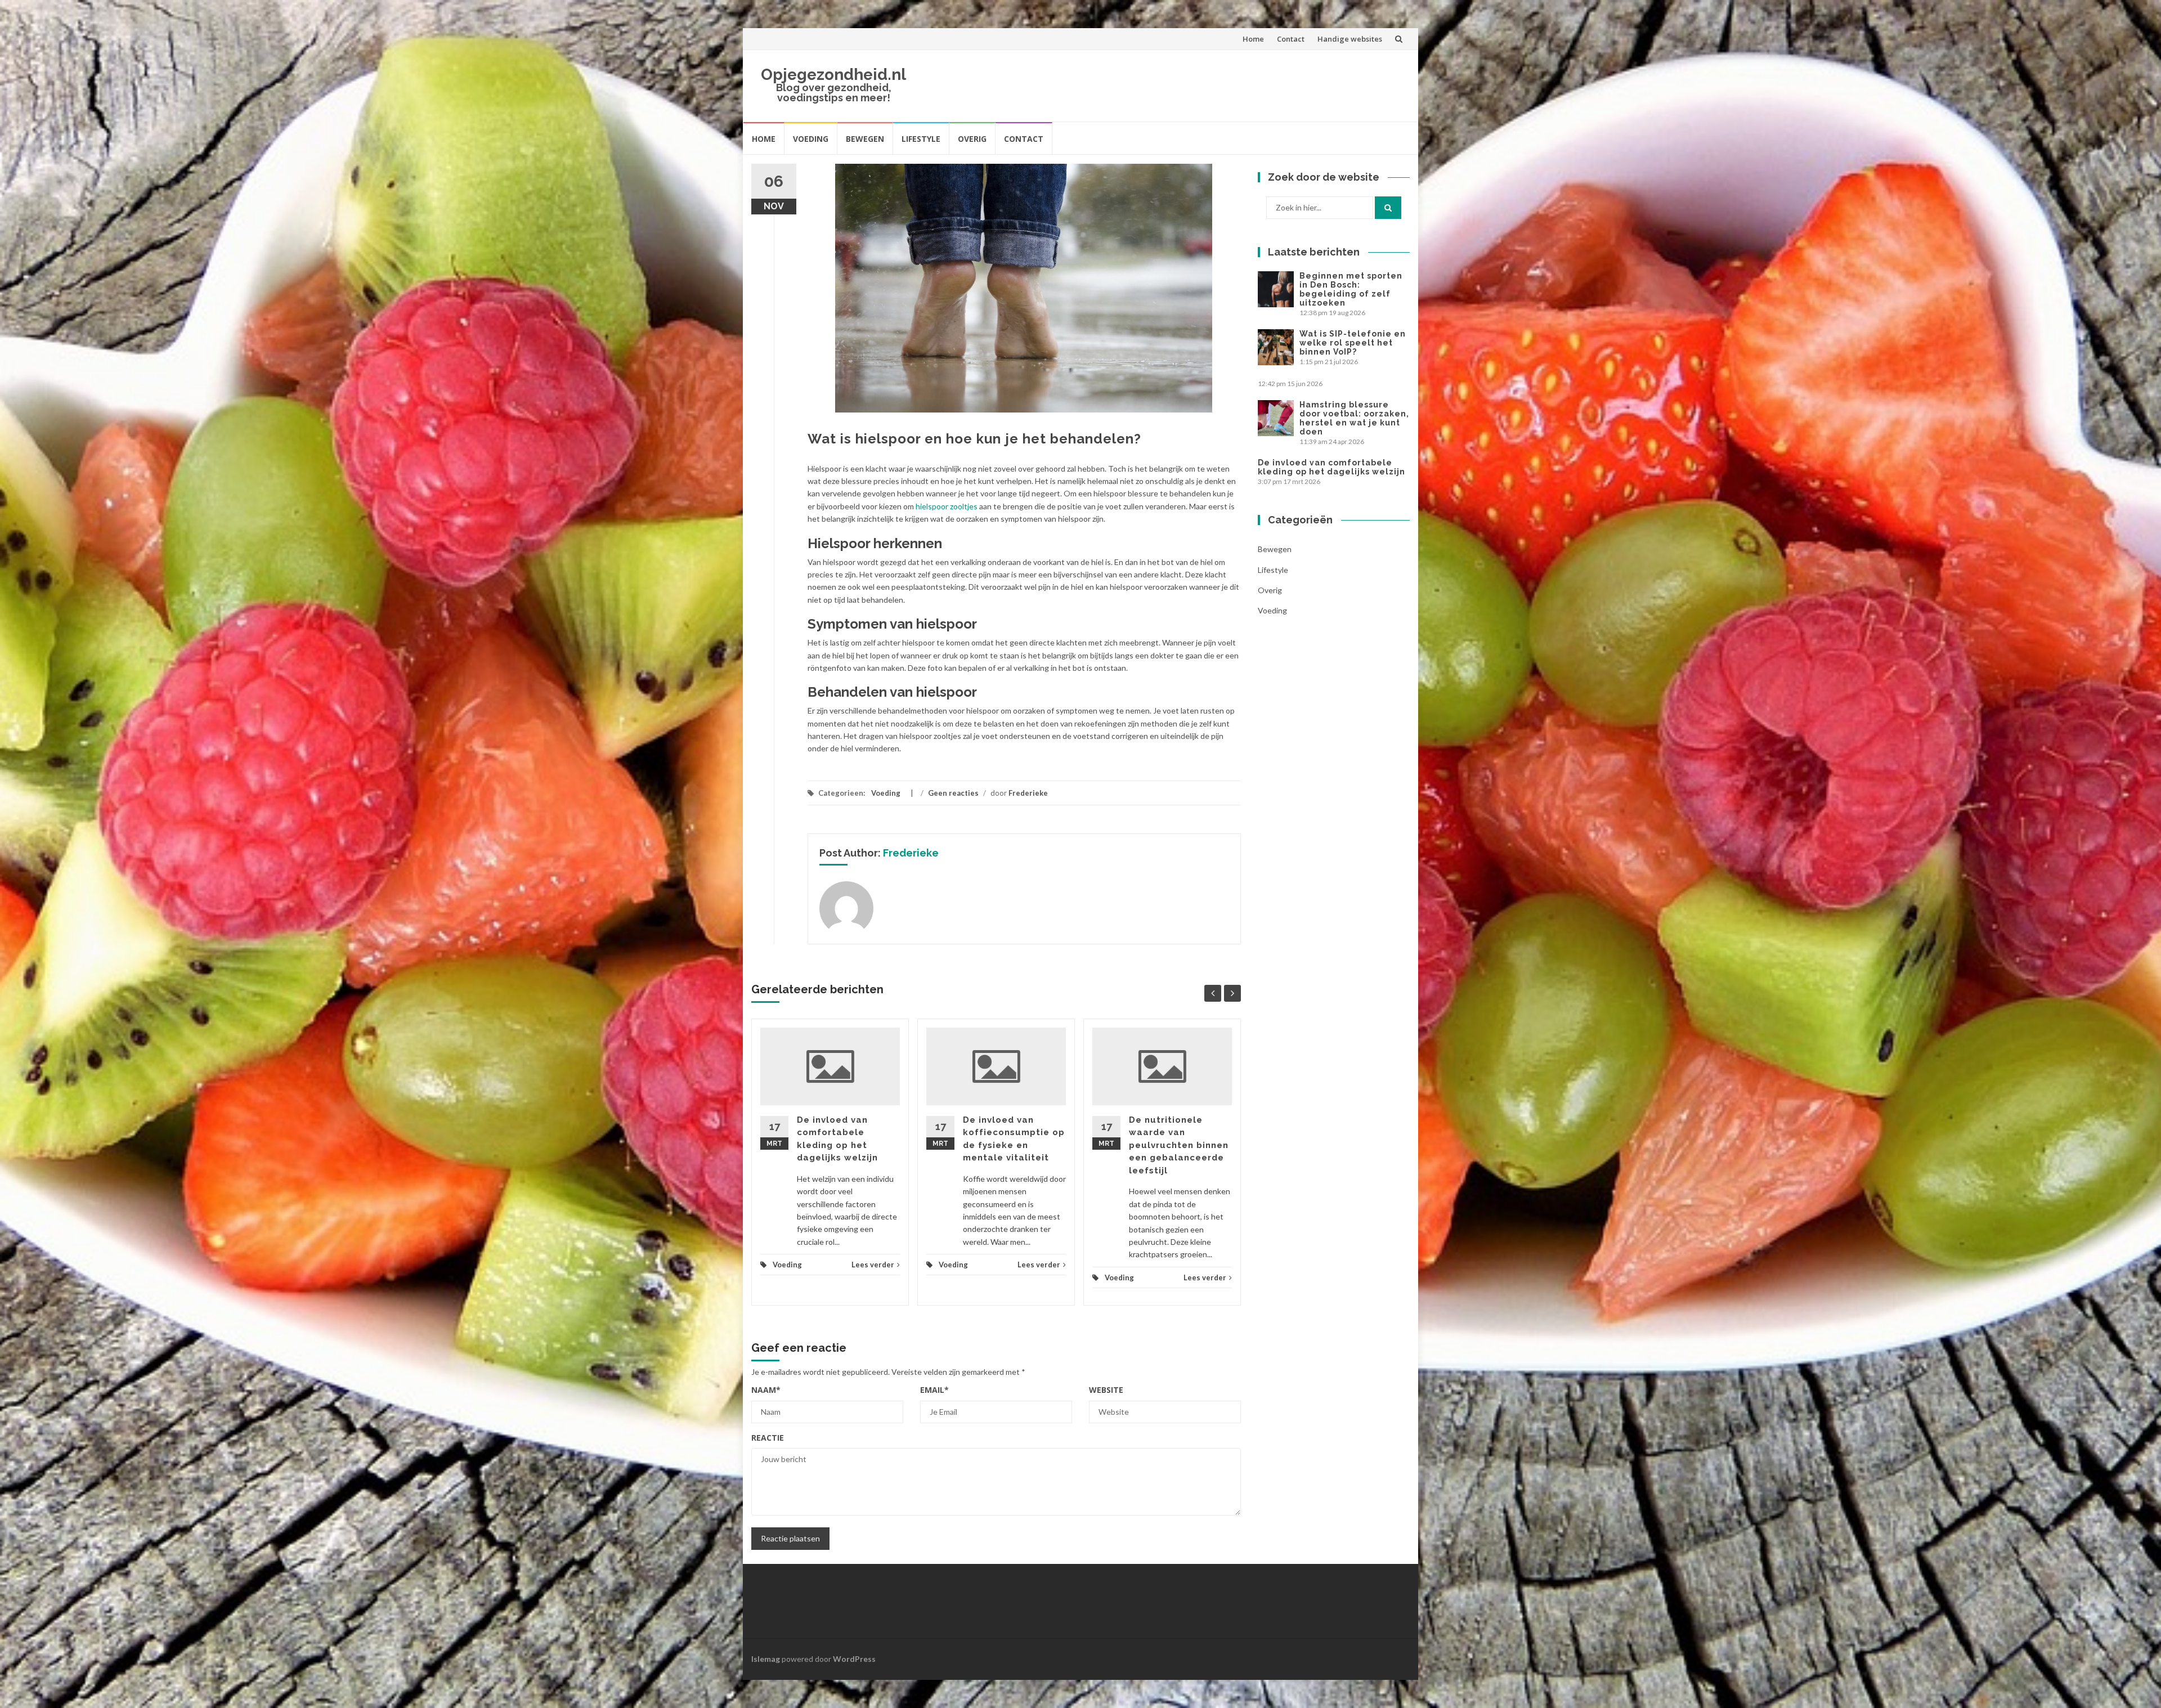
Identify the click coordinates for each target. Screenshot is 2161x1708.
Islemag (766, 1659)
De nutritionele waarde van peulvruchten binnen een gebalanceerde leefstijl (1179, 1145)
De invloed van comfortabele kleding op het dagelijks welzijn (1331, 467)
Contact (1291, 39)
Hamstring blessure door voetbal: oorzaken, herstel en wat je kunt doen (1354, 418)
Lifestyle (921, 139)
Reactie (768, 1438)
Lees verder (873, 1265)
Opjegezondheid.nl (833, 75)
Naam (766, 1390)
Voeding (811, 139)
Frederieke (1028, 793)
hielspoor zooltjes (947, 506)
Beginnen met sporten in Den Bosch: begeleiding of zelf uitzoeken (1351, 289)
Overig (972, 139)
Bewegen (865, 139)
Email (934, 1390)
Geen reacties (953, 793)
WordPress (854, 1659)
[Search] (1388, 208)
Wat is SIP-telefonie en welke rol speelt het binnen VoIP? (1353, 343)
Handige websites (1350, 39)
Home (1253, 39)
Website (1106, 1390)
